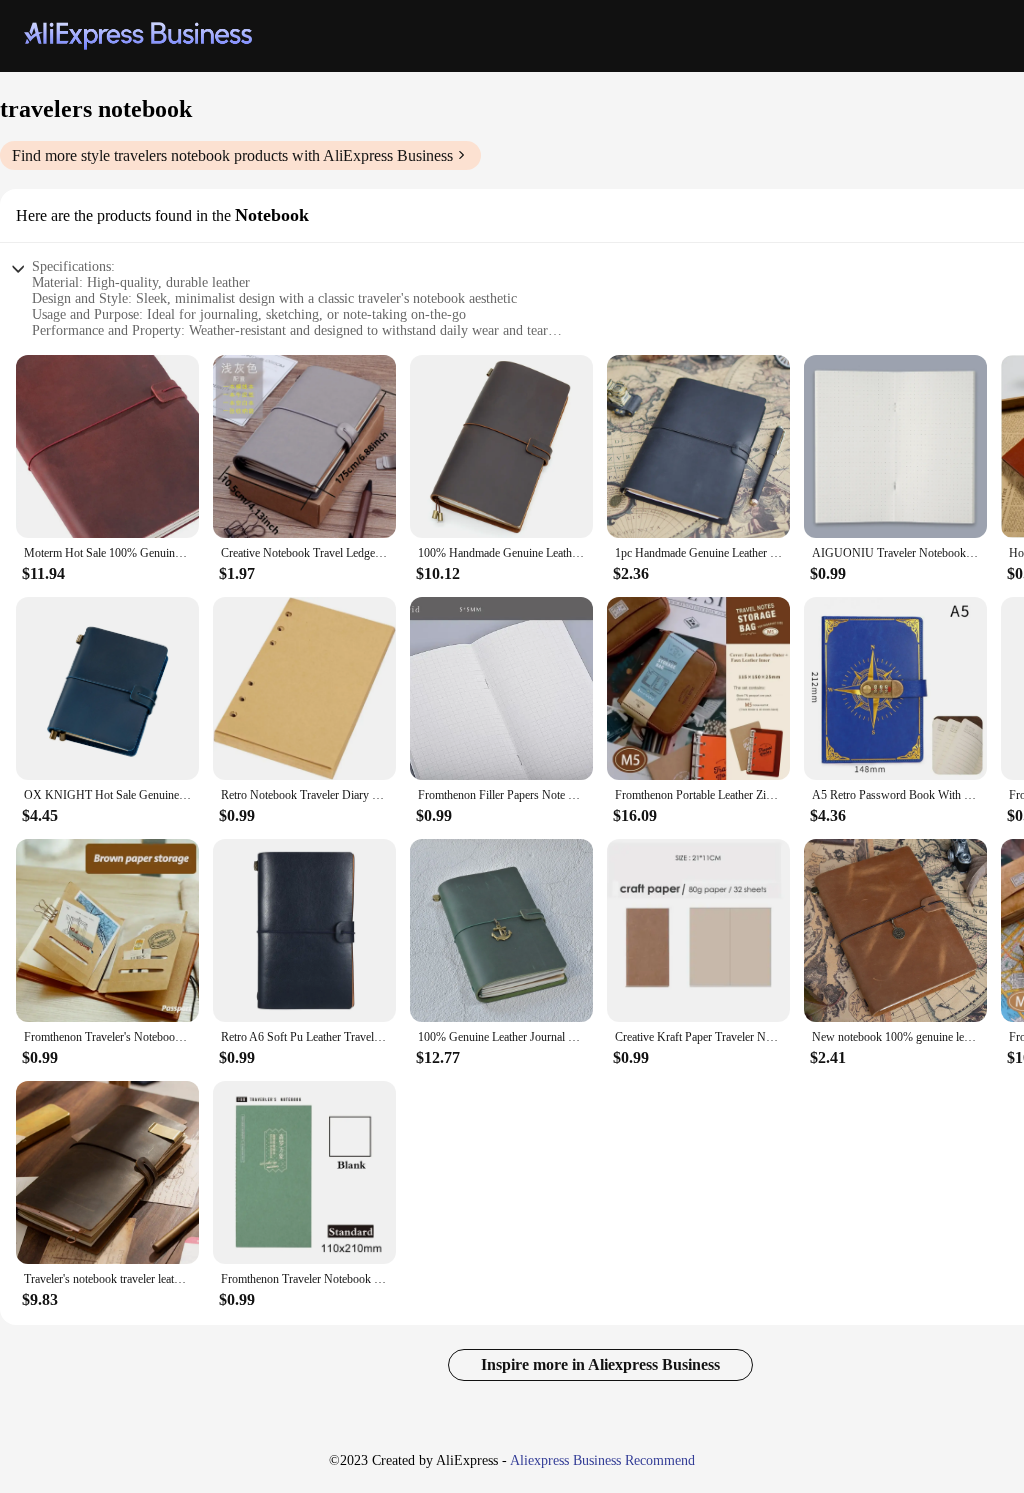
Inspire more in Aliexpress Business (600, 1364)
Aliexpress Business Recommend (602, 1460)
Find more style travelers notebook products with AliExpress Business (232, 155)
